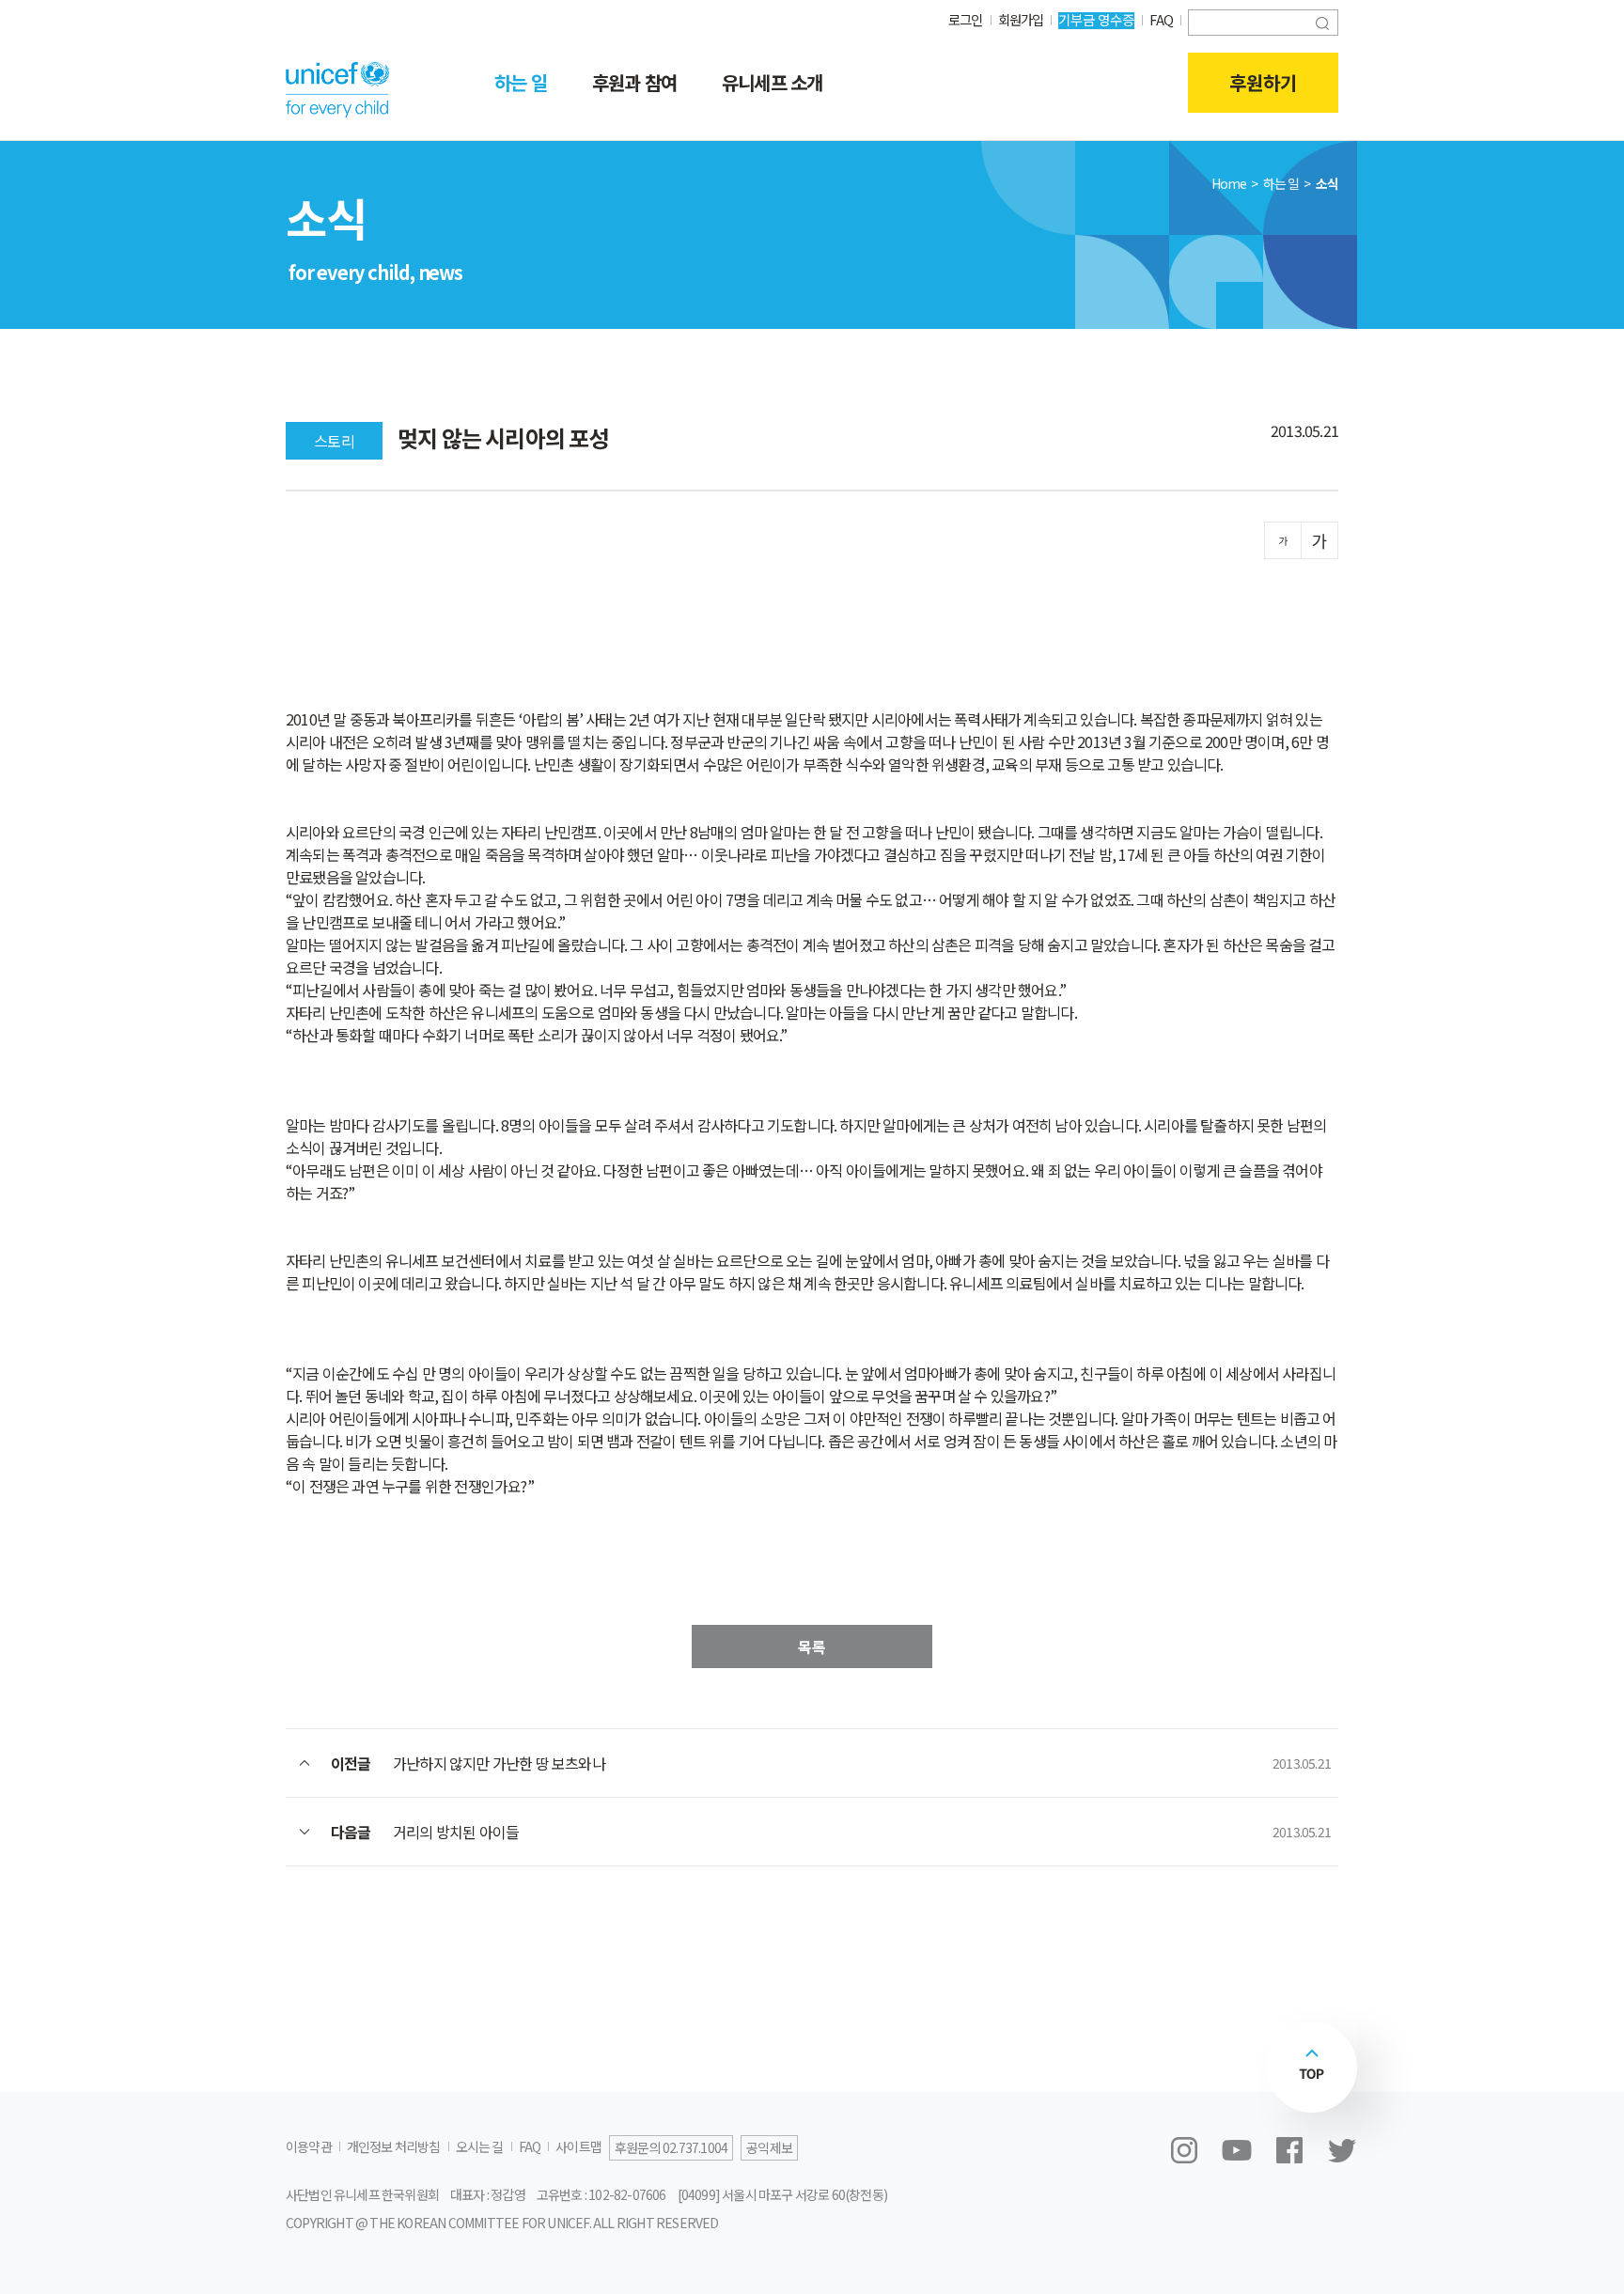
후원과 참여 (634, 82)
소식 (1327, 183)
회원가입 (1021, 19)
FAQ (1161, 19)
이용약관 (309, 2146)
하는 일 (521, 82)
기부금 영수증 (1096, 19)
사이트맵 (578, 2146)
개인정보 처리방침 (394, 2146)
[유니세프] (337, 89)
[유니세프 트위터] (1342, 2150)
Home (1229, 183)
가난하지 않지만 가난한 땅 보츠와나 (499, 1763)
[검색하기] (1322, 21)
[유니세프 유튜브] (1237, 2150)
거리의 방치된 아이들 (456, 1832)
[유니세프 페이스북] (1289, 2150)
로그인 (966, 19)
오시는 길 (480, 2146)
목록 (812, 1646)
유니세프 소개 (772, 82)
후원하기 (1263, 82)
